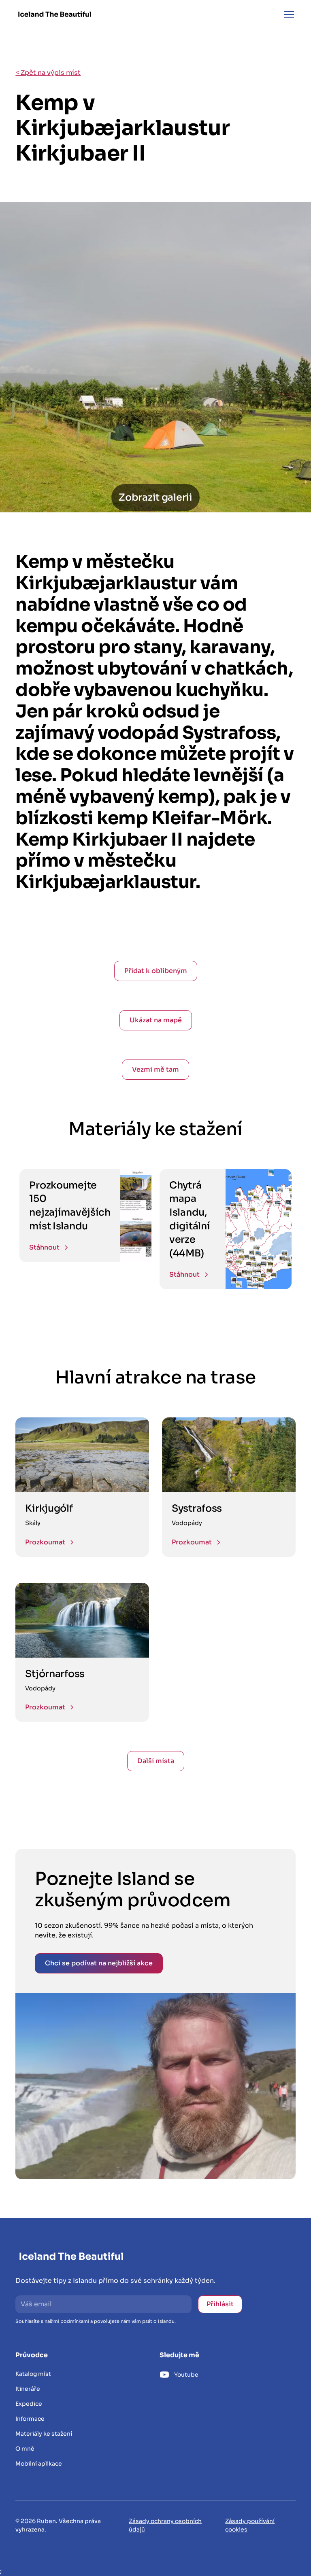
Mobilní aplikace (39, 2464)
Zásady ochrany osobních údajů (165, 2525)
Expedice (29, 2404)
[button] (288, 15)
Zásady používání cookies (250, 2525)
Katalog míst (33, 2374)
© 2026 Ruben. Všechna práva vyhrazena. (58, 2525)
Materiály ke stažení (44, 2434)
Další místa (156, 1761)
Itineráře (28, 2389)
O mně (25, 2449)
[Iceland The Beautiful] (55, 14)
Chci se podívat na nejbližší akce (99, 1963)
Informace (30, 2419)
